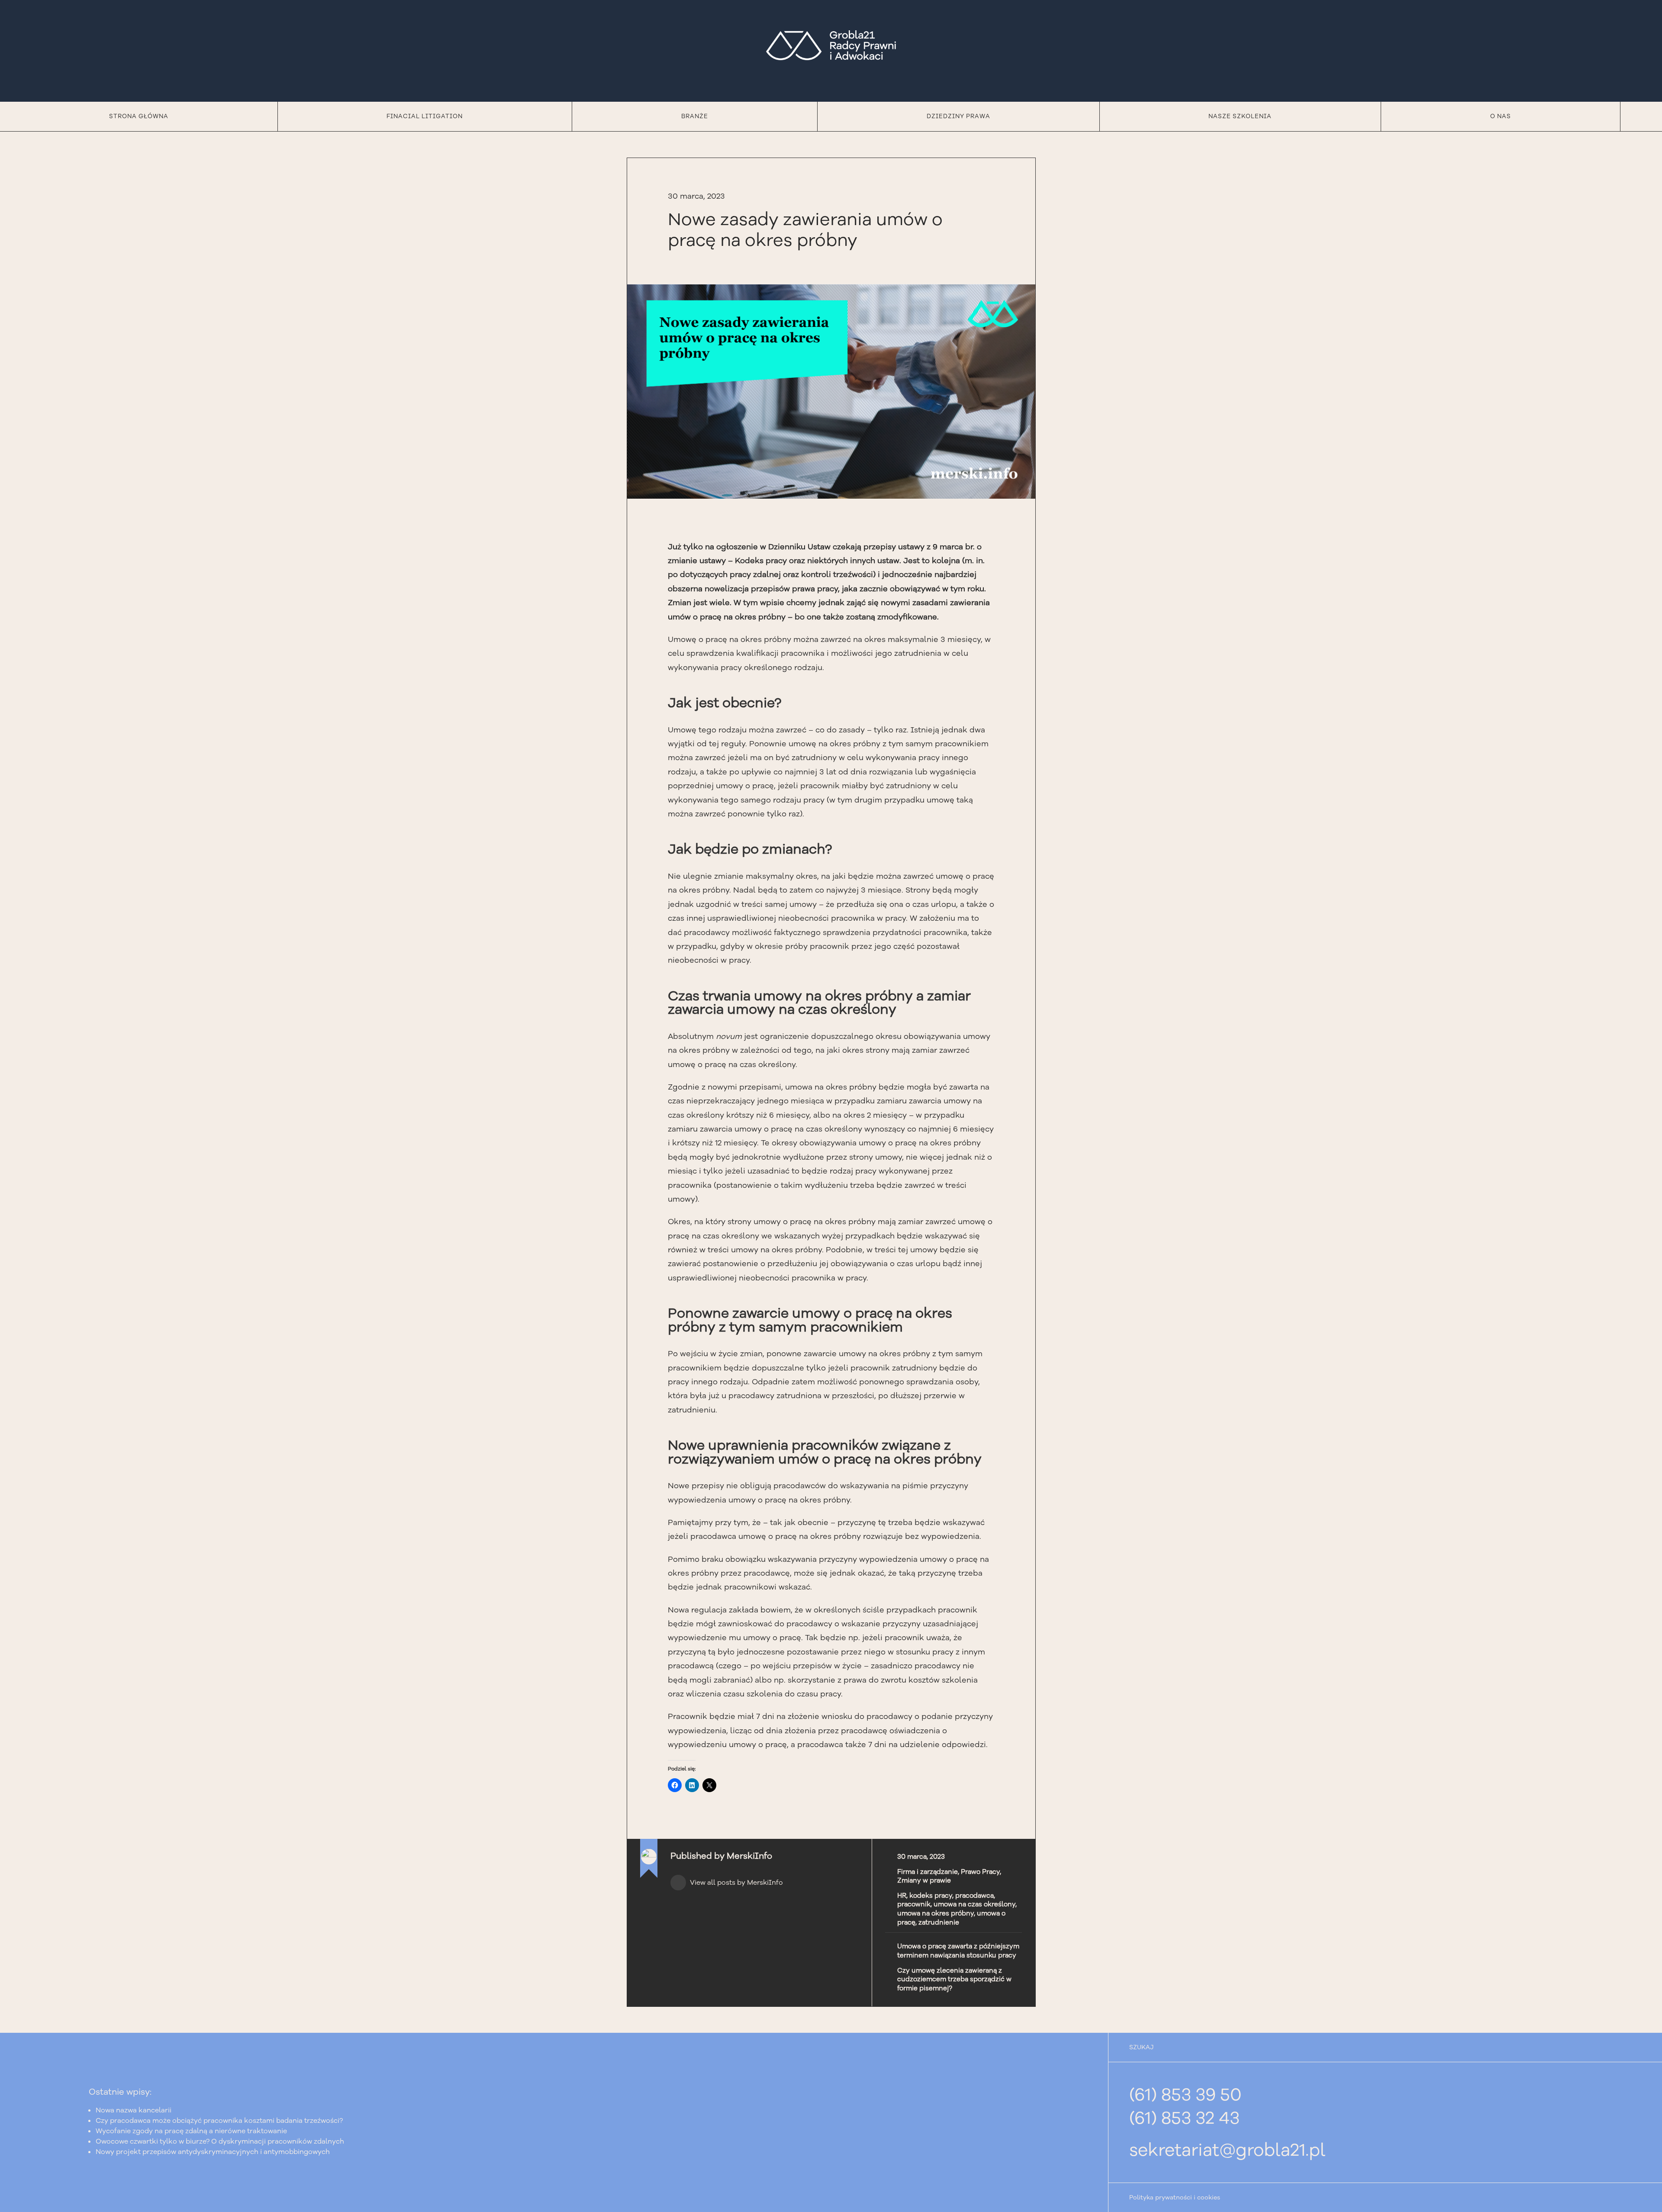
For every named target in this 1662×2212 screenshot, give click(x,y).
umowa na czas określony (974, 1904)
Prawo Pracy (980, 1872)
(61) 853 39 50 (1185, 2095)
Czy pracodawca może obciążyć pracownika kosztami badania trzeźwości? (220, 2121)
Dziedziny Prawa (958, 116)
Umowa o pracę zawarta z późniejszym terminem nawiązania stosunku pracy (958, 1951)
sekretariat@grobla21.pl (1227, 2150)
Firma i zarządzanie (928, 1872)
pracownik (914, 1904)
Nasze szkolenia (1240, 116)
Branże (695, 116)
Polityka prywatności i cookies (1175, 2197)
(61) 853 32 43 (1184, 2118)
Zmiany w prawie (924, 1880)
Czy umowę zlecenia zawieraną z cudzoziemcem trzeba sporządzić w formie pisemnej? (954, 1979)
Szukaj (1641, 116)
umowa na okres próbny (936, 1913)
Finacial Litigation (425, 116)
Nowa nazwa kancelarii (134, 2110)
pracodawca (974, 1896)
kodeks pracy (931, 1896)
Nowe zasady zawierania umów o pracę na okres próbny (805, 230)
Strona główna (139, 116)
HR (902, 1896)
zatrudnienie (939, 1922)
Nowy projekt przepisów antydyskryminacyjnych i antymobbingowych (213, 2152)
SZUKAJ (1141, 2047)
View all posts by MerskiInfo (736, 1883)
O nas (1501, 116)
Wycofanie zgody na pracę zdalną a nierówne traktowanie (191, 2131)
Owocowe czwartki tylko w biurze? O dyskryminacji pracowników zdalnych (220, 2141)
